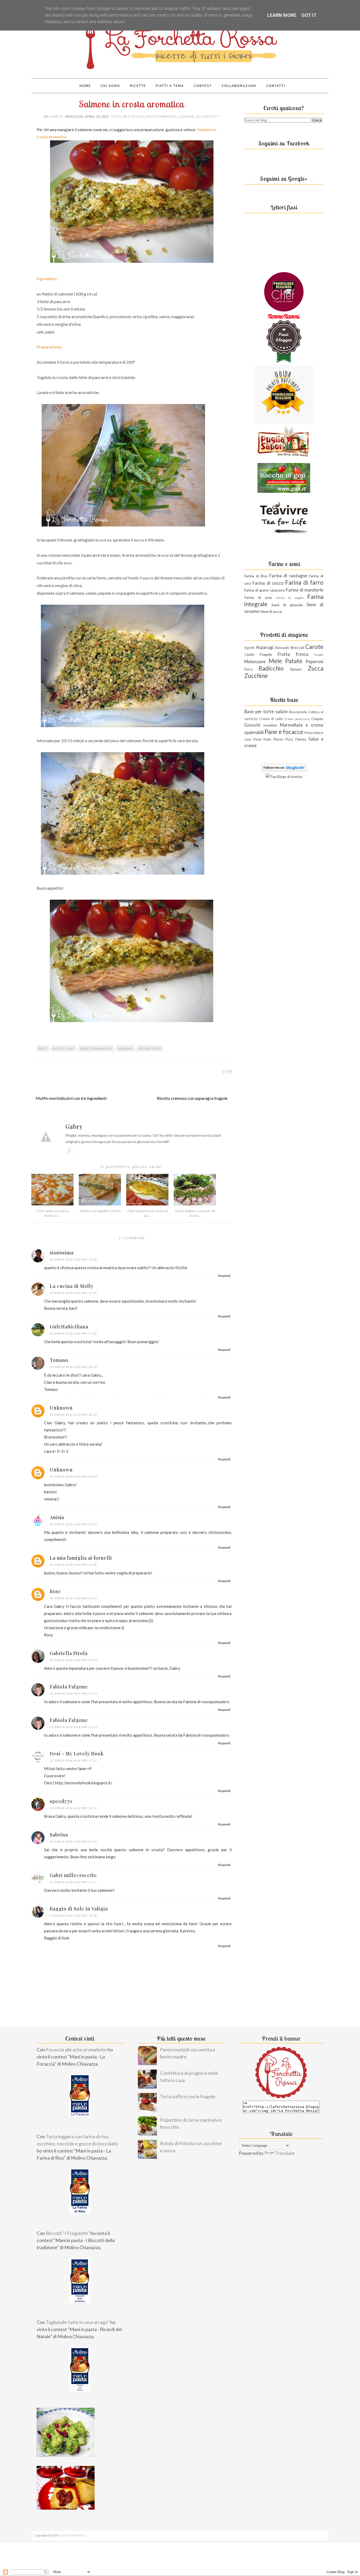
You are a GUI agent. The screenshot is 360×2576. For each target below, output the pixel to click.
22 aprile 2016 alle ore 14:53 (73, 1808)
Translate (285, 2153)
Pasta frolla (262, 739)
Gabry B (56, 116)
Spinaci (296, 669)
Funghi (319, 655)
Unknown (61, 1408)
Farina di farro (304, 582)
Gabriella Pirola (69, 1653)
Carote (314, 647)
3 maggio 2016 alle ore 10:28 (73, 1915)
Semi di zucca (271, 611)
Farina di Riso (256, 576)
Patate (294, 661)
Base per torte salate (266, 711)
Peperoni (314, 661)
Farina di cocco (268, 583)
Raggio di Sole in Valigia (79, 1909)
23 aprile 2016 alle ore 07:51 (73, 1841)
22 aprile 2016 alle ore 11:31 (73, 1760)
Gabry (74, 1126)
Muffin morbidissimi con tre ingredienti (71, 1098)
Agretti (249, 648)
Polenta (301, 739)
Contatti (276, 86)
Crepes (317, 719)
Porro (248, 669)
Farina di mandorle (305, 590)
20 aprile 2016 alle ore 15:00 (73, 1259)
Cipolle (249, 655)
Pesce (116, 116)
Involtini (270, 725)
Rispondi (224, 1276)
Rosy (55, 1591)
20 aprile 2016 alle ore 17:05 (73, 1293)
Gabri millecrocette (73, 1875)
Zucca (316, 668)
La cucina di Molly (72, 1286)
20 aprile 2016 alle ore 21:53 (73, 1524)
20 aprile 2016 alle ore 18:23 (73, 1367)
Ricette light (134, 116)
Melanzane (255, 661)
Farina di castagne (288, 576)
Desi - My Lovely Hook (77, 1754)
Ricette (138, 86)
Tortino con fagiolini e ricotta (100, 1211)
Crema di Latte (271, 719)
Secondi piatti (208, 116)
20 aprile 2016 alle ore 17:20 (73, 1333)
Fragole (266, 654)
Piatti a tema (170, 86)
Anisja (57, 1517)
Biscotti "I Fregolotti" (68, 2233)
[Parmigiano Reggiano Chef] (284, 310)
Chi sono (110, 86)
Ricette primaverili (162, 116)
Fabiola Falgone (69, 1687)
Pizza (289, 739)
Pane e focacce (284, 732)
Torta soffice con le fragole (188, 2096)
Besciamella (298, 712)
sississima (62, 1253)
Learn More (282, 15)
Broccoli (297, 647)
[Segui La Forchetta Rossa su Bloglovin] (284, 770)
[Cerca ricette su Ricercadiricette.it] (284, 777)
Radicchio (271, 668)
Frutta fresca (293, 654)
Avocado (282, 647)
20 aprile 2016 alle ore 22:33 (73, 1598)
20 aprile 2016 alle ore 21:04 (73, 1476)
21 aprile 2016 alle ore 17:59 (73, 1693)
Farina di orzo (258, 597)
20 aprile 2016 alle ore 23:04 (73, 1660)
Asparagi (265, 647)
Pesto (278, 739)
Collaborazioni (239, 86)
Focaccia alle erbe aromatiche (76, 2050)
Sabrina (59, 1835)
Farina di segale (290, 598)
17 (224, 1072)
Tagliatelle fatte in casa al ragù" (78, 2322)
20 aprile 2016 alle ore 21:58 (73, 1565)
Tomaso (59, 1360)
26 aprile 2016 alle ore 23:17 (73, 1882)
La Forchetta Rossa (73, 2535)
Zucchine (256, 676)
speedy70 (61, 1801)
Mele (275, 661)
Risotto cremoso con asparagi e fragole (192, 1098)
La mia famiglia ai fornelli (81, 1558)
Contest (203, 86)
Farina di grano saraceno (265, 590)
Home (85, 86)
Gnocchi (252, 725)
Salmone (187, 116)
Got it (309, 15)
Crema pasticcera (297, 719)
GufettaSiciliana (69, 1327)
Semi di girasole (287, 605)
